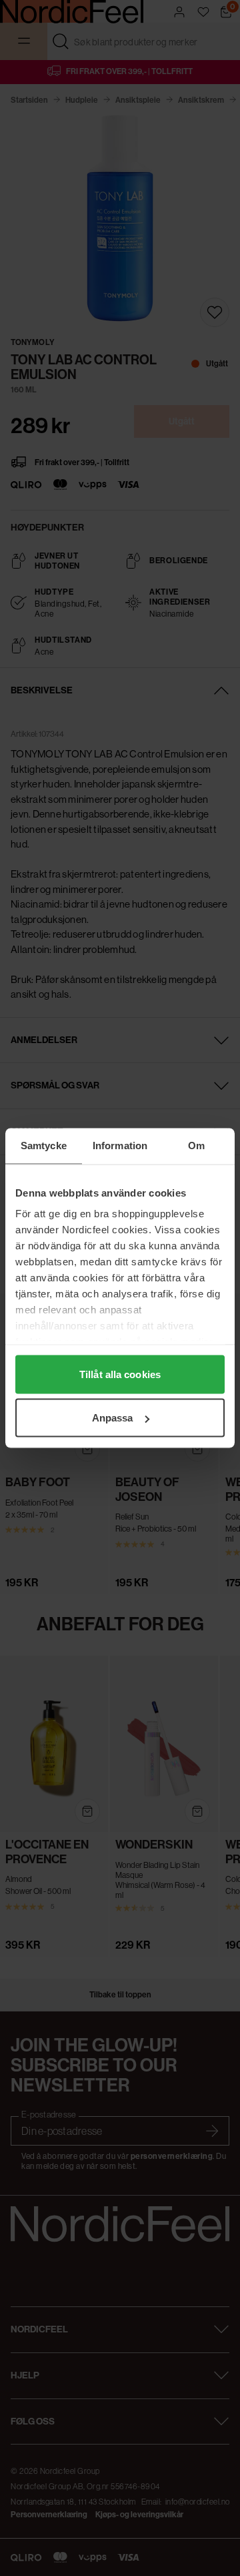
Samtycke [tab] (44, 1146)
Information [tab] (120, 1146)
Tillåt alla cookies (120, 1374)
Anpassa (113, 1418)
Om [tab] (196, 1146)
